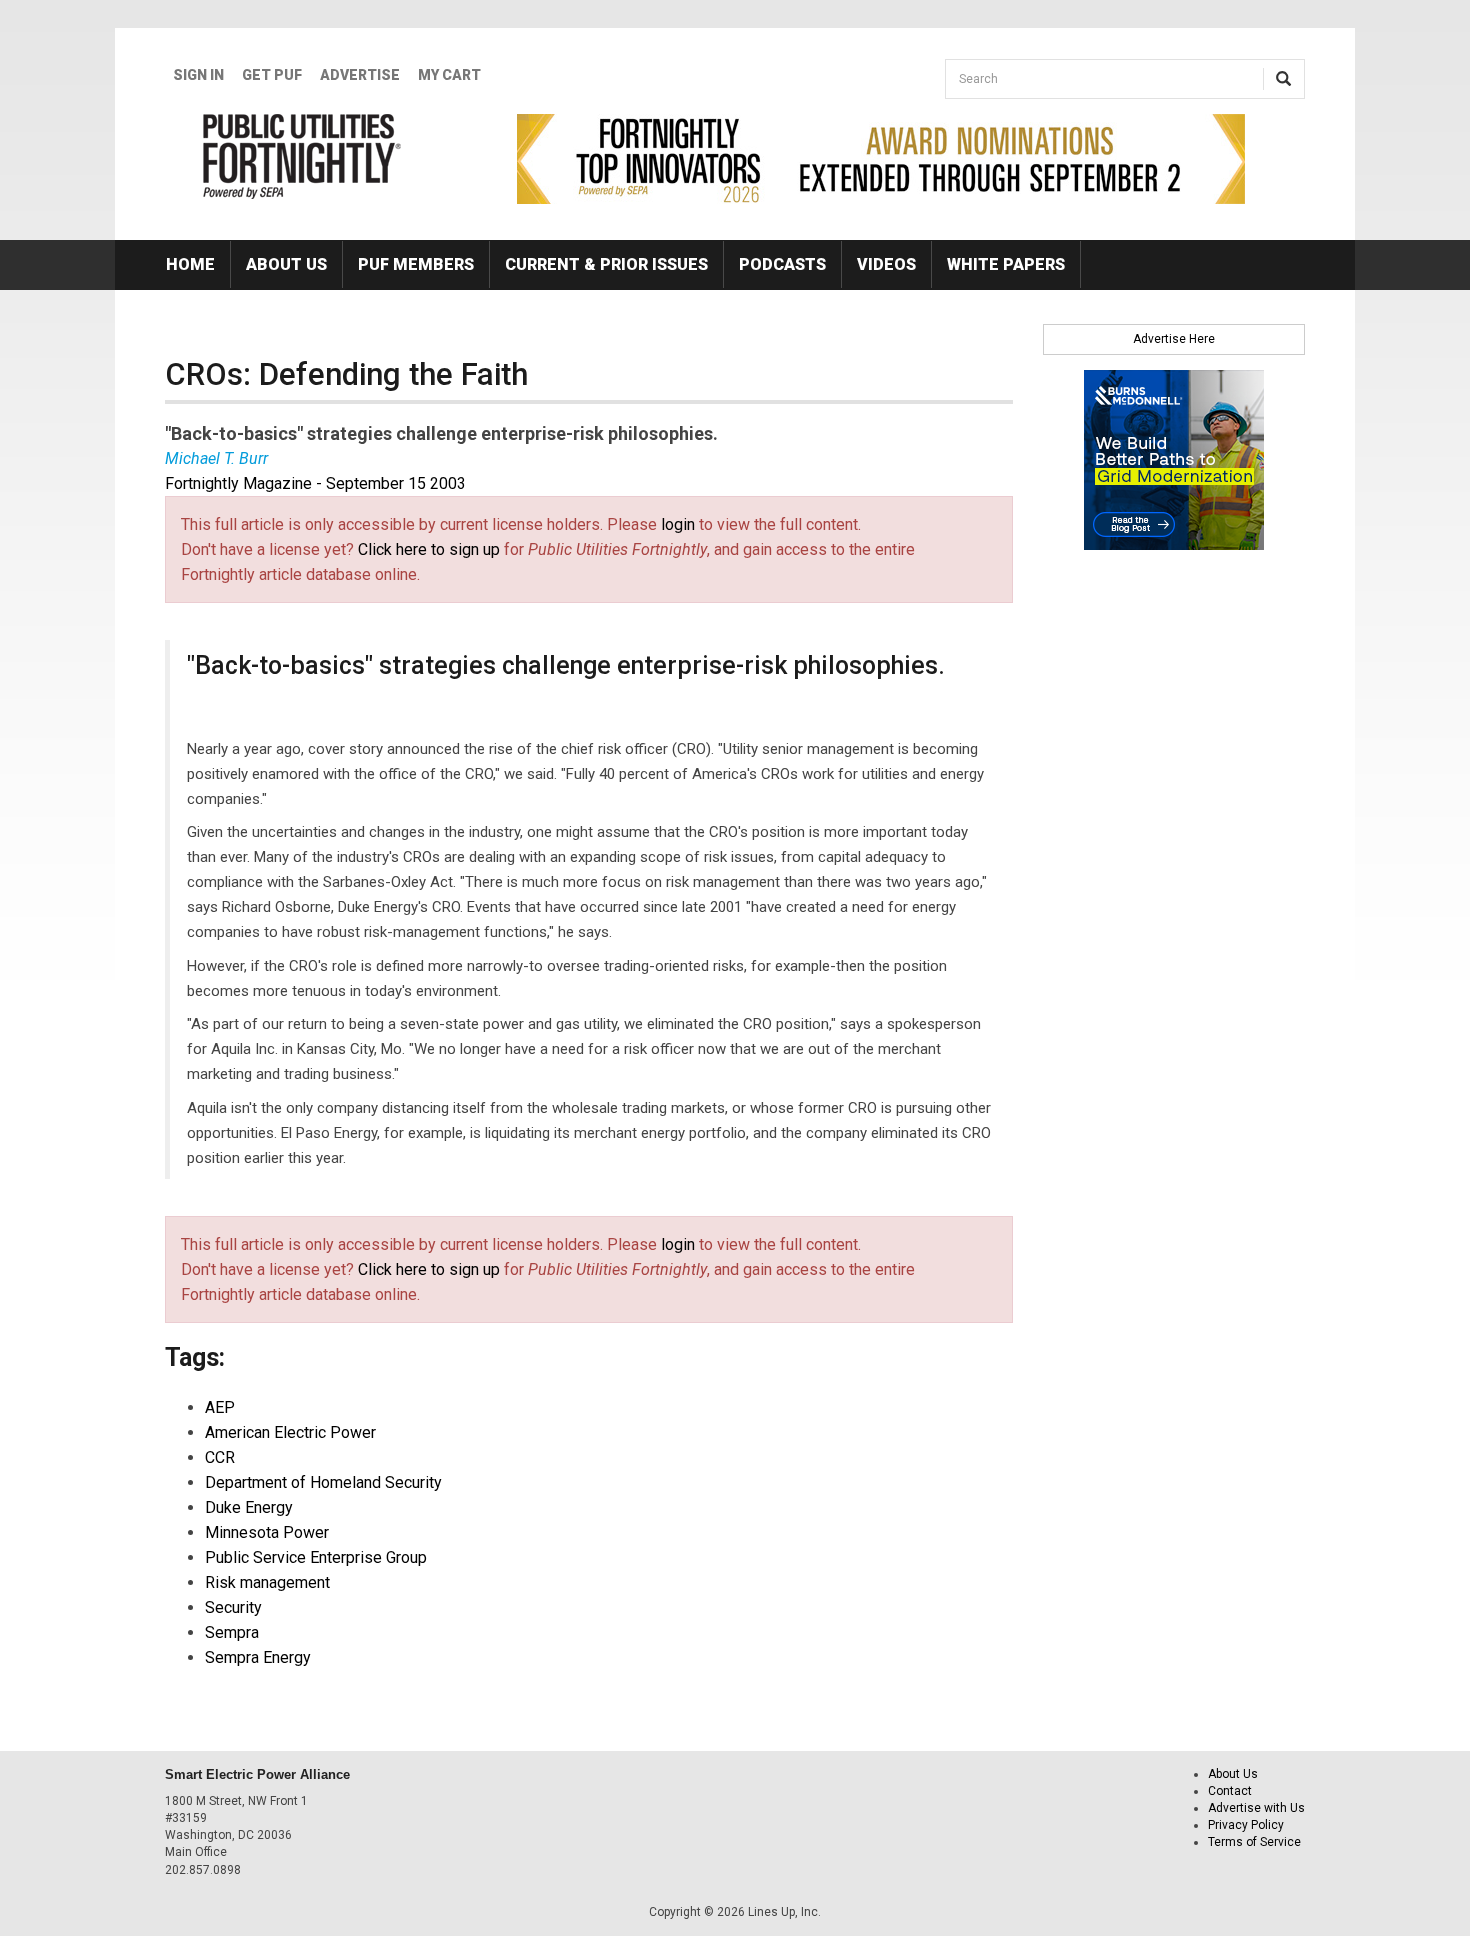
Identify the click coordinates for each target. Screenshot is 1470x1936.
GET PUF (272, 75)
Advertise (360, 75)
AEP (220, 1407)
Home (190, 264)
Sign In (198, 75)
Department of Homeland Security (323, 1482)
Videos (886, 264)
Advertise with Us (1256, 1808)
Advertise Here (1174, 339)
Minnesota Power (267, 1532)
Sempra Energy (258, 1657)
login (678, 524)
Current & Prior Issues (606, 264)
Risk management (267, 1582)
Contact (1230, 1791)
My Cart (449, 75)
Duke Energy (249, 1507)
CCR (220, 1457)
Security (233, 1607)
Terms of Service (1254, 1842)
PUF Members (416, 264)
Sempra (232, 1632)
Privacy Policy (1246, 1825)
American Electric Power (290, 1432)
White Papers (1006, 264)
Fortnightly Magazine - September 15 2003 (315, 483)
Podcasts (782, 264)
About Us (286, 264)
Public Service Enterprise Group (316, 1557)
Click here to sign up (429, 549)
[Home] (302, 156)
